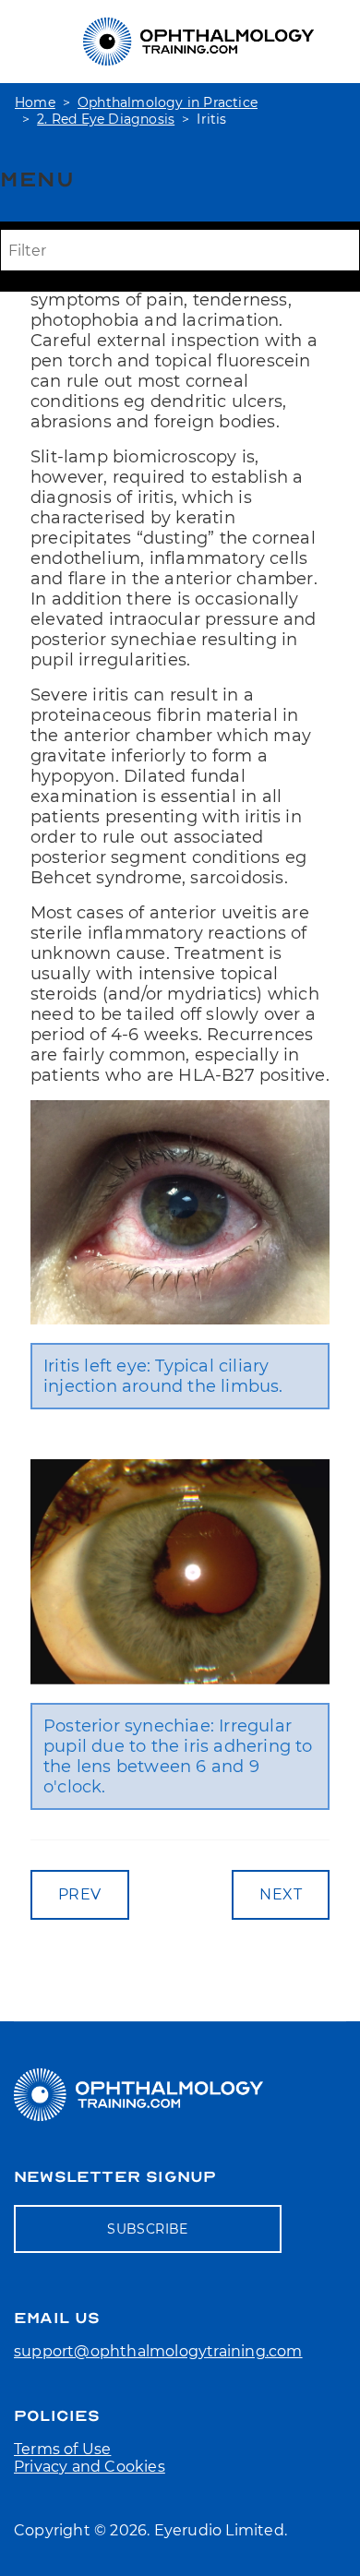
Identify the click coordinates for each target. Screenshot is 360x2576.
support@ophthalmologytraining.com (158, 2351)
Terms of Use (62, 2449)
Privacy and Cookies (90, 2467)
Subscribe (148, 2229)
